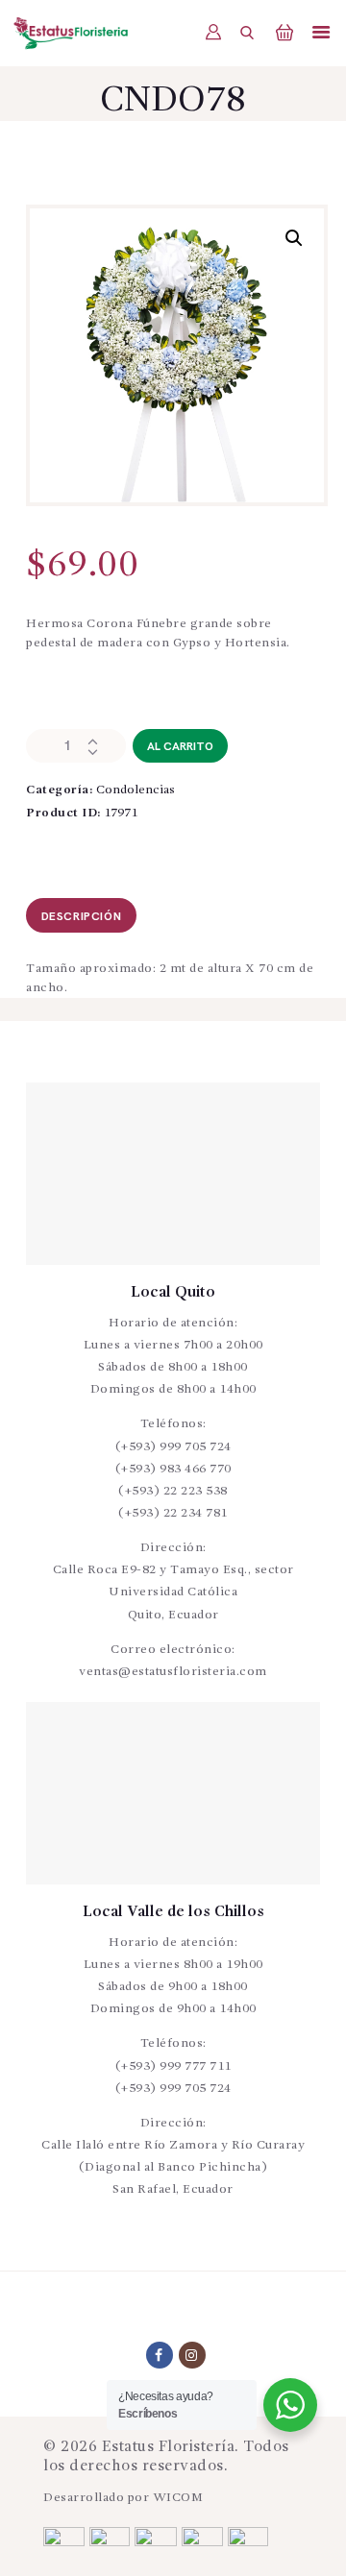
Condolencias (136, 790)
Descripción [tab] (82, 917)
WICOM (178, 2498)
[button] (294, 238)
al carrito (180, 747)
